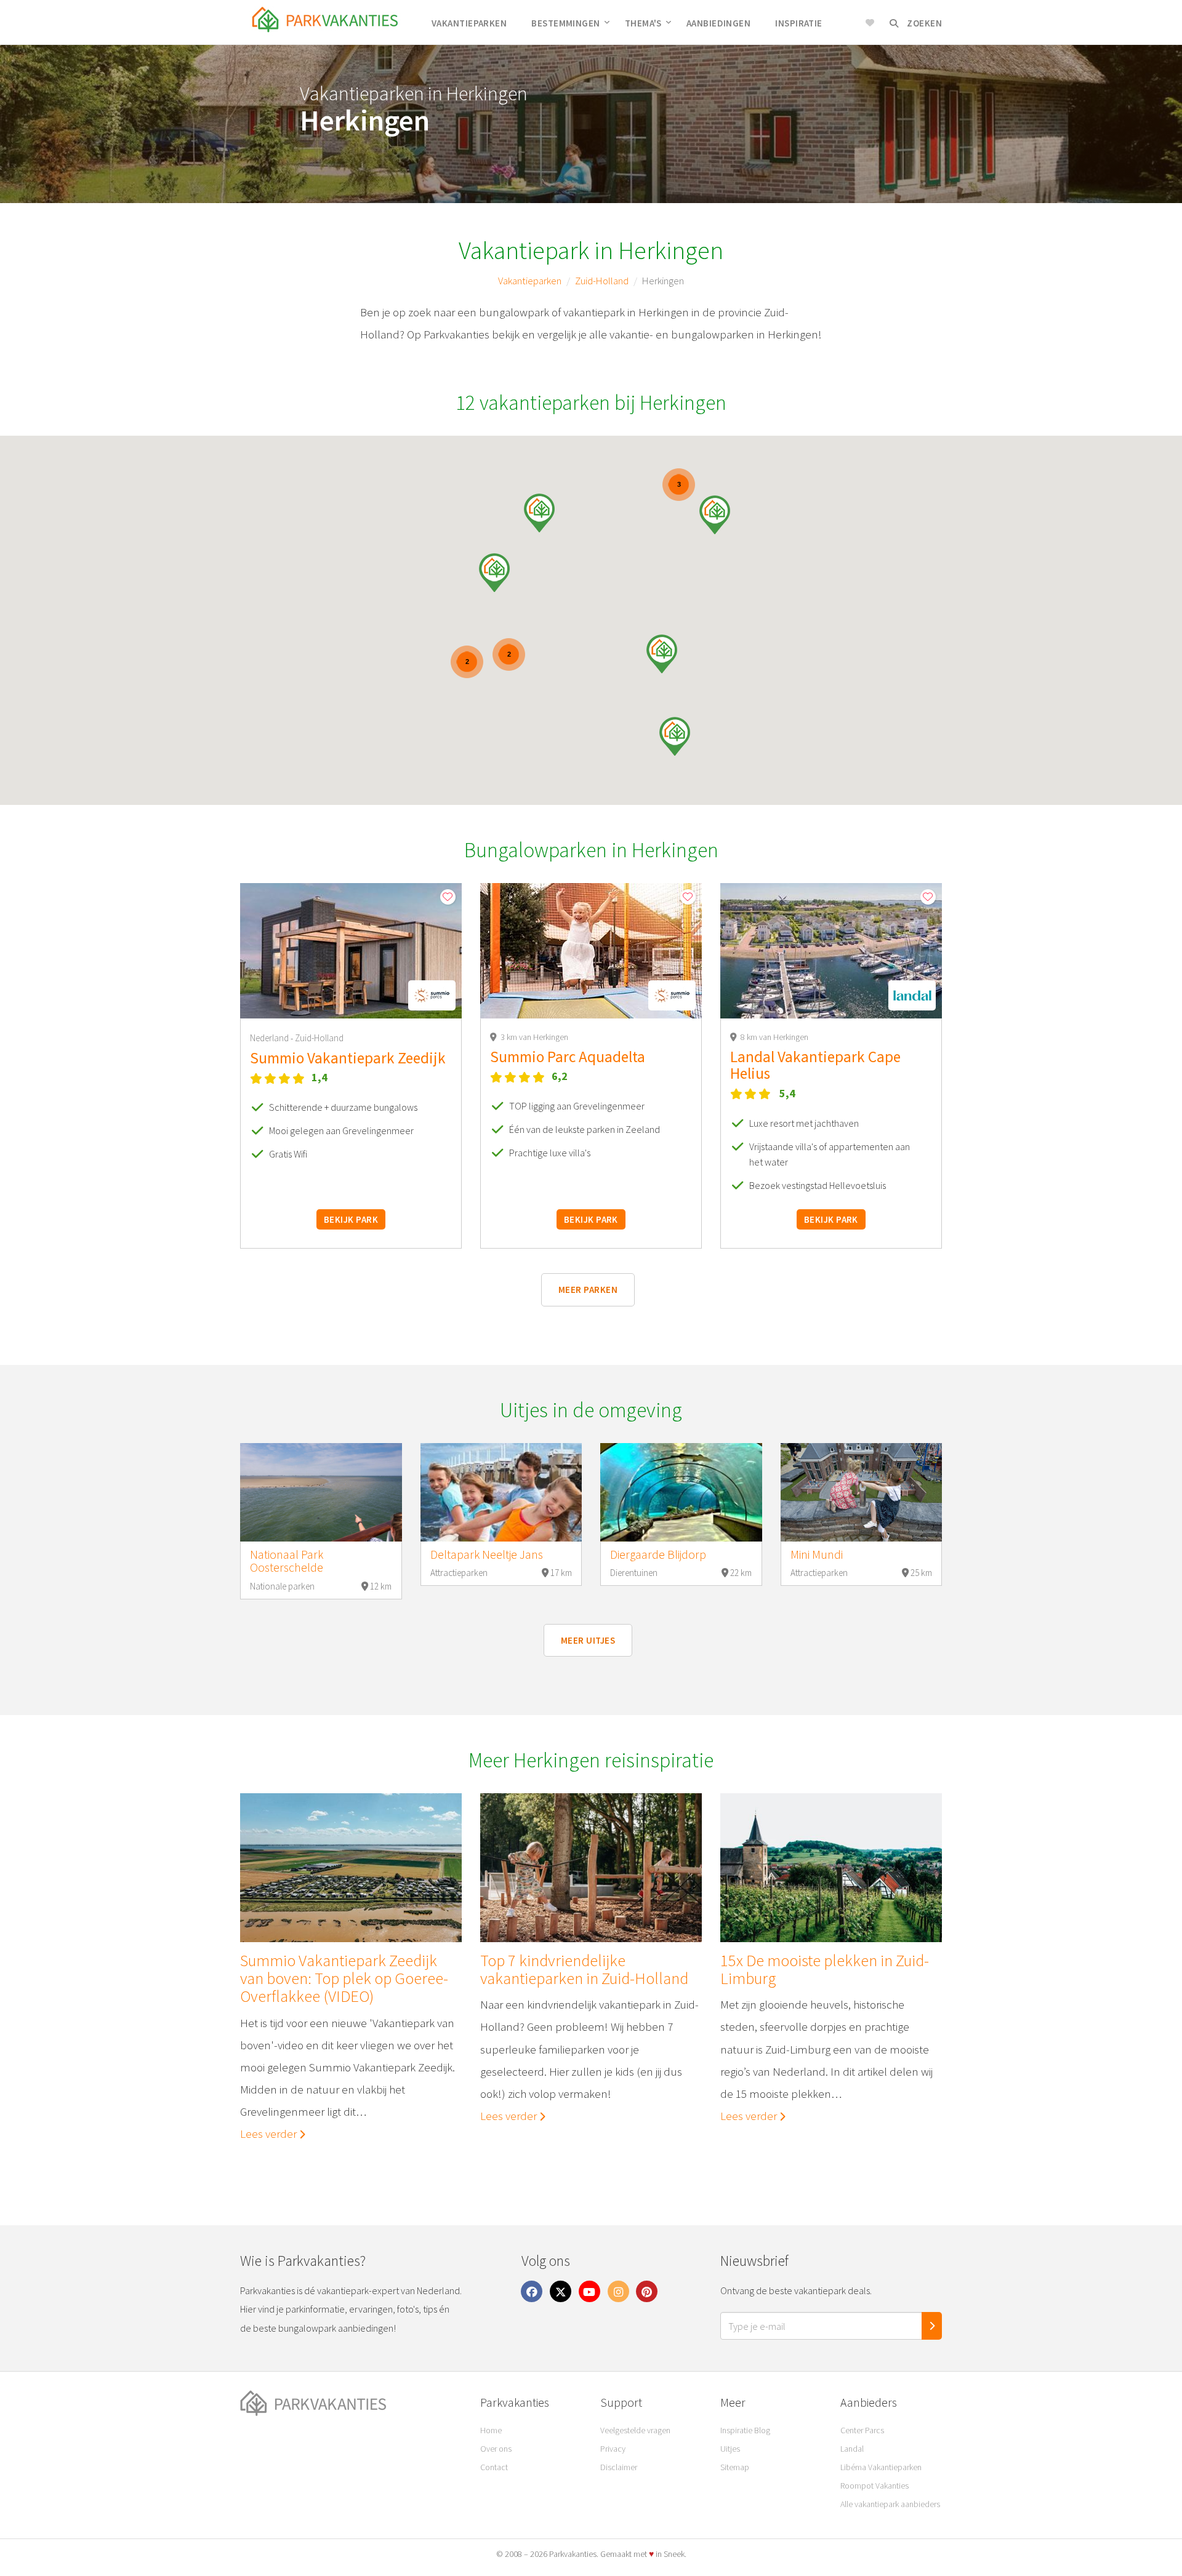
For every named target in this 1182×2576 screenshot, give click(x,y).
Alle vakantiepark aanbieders (890, 2504)
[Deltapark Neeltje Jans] (501, 1492)
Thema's (643, 23)
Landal (852, 2449)
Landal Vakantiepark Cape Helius (815, 1065)
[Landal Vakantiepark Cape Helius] (831, 951)
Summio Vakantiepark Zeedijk (348, 1058)
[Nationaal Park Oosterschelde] (321, 1492)
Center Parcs (862, 2430)
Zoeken (923, 23)
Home (491, 2430)
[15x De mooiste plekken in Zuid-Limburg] (831, 1868)
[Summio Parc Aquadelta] (591, 951)
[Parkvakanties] (351, 2404)
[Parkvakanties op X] (561, 2291)
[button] (675, 736)
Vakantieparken (469, 23)
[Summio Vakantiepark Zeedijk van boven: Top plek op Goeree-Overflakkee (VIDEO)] (351, 1868)
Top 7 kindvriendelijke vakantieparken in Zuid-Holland (584, 1970)
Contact (494, 2467)
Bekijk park (351, 1219)
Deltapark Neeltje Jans (487, 1554)
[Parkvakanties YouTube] (590, 2291)
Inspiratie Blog (745, 2430)
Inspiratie (799, 23)
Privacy (613, 2449)
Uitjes (730, 2449)
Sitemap (735, 2467)
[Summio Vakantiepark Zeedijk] (351, 951)
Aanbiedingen (718, 23)
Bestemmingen (565, 23)
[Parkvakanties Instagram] (618, 2291)
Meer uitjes (588, 1640)
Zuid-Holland (602, 281)
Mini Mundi (817, 1554)
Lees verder (270, 2134)
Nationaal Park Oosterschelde (287, 1561)
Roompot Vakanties (874, 2486)
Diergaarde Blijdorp (658, 1554)
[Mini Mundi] (862, 1492)
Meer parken (588, 1290)
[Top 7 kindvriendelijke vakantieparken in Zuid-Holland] (591, 1868)
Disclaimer (619, 2467)
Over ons (496, 2449)
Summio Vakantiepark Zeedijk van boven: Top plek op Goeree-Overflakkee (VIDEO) (344, 1978)
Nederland (270, 1038)
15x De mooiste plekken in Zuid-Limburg (825, 1970)
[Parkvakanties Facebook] (532, 2291)
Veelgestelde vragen (635, 2430)
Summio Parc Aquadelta (568, 1057)
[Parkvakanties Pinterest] (647, 2291)
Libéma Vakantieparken (881, 2467)
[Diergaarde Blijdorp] (681, 1492)
